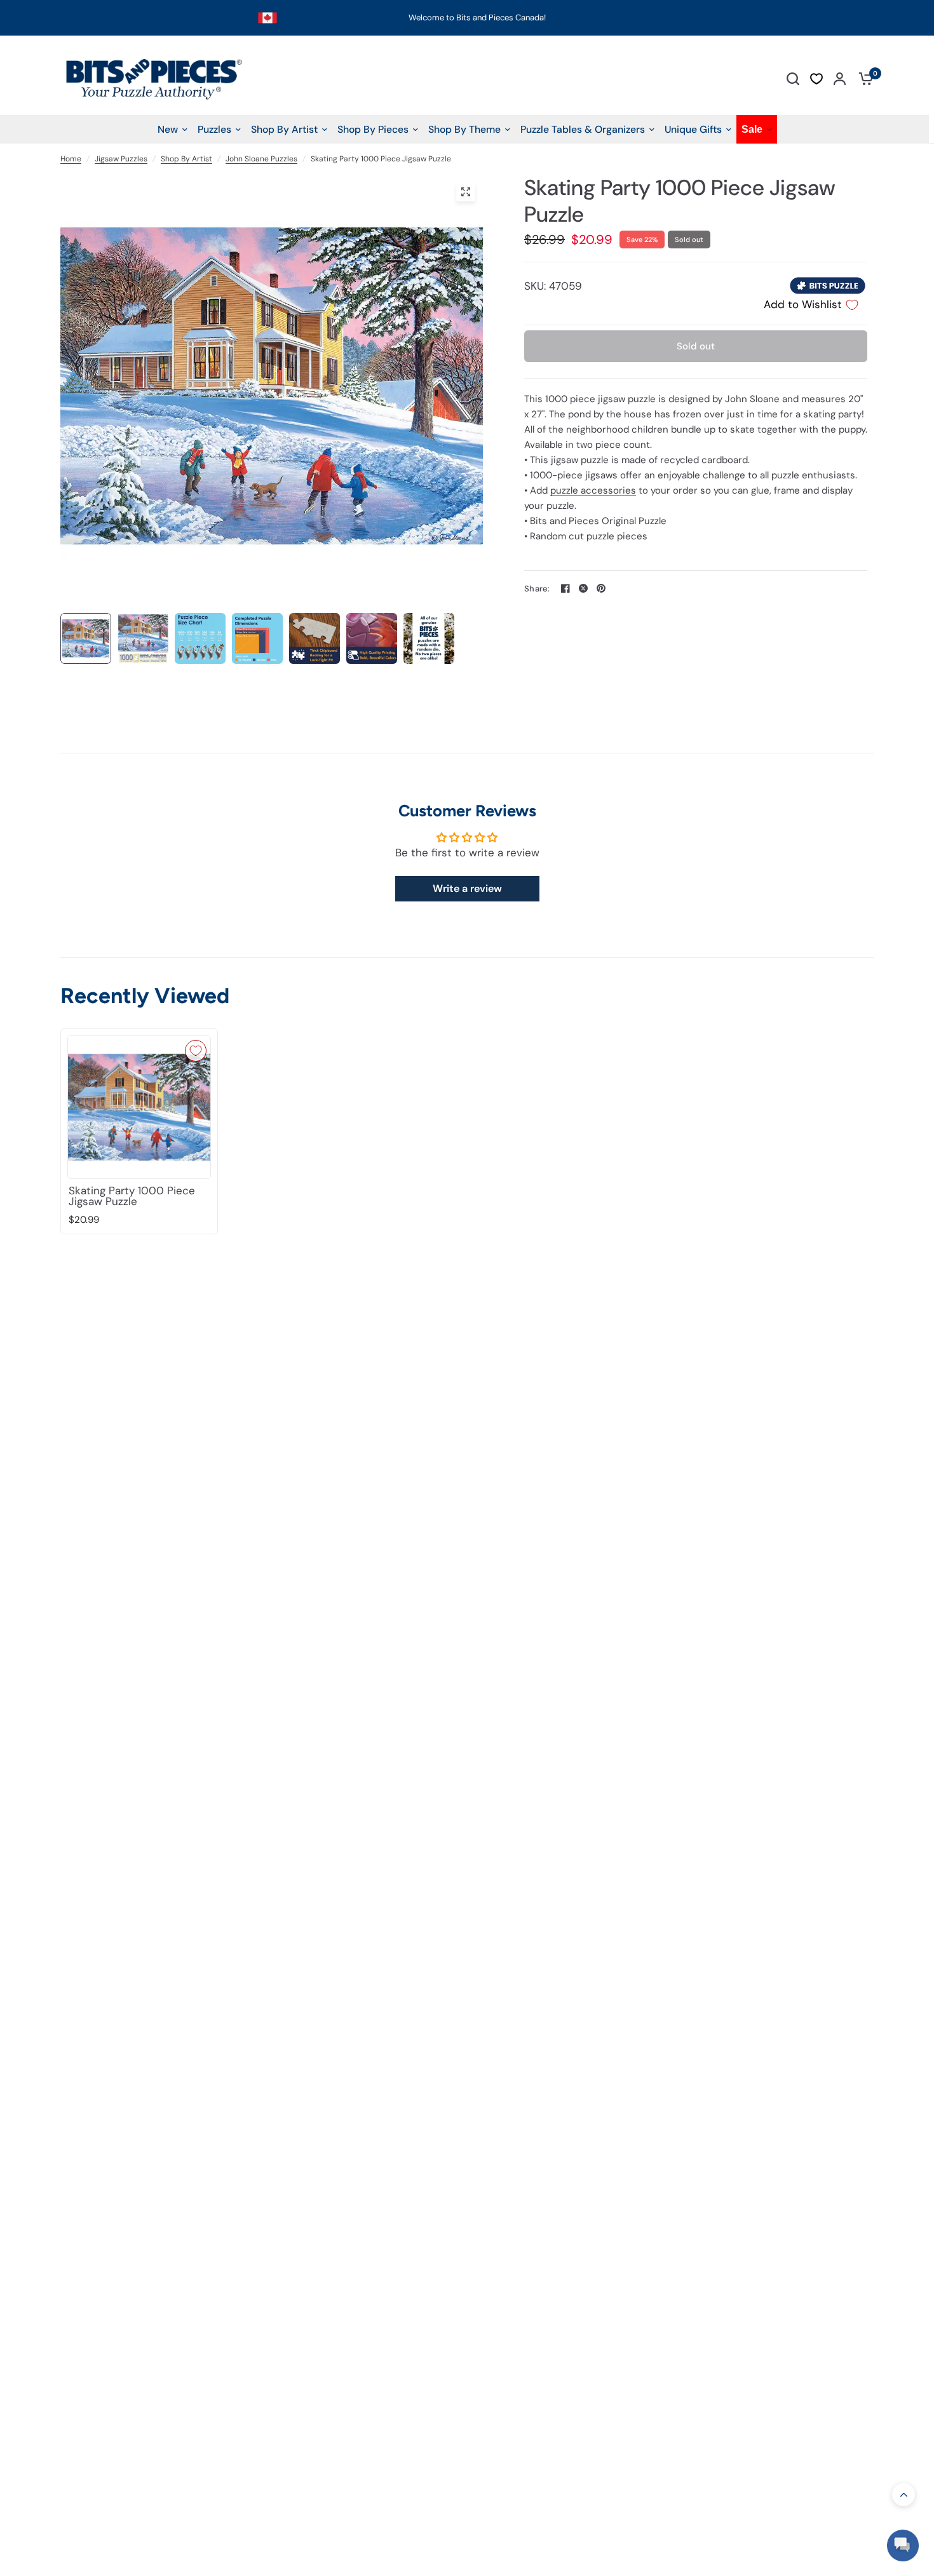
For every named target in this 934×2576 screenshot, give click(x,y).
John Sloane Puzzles (261, 159)
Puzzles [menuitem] (214, 129)
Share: (537, 589)
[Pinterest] (601, 588)
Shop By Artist (186, 159)
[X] (583, 588)
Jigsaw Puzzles (121, 159)
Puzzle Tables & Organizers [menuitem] (583, 129)
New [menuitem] (168, 129)
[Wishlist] (816, 79)
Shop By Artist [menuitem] (284, 129)
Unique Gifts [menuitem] (693, 129)
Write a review (467, 888)
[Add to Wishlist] (196, 1051)
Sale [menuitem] (752, 129)
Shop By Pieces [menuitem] (373, 129)
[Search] (793, 78)
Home (71, 159)
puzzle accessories (593, 490)
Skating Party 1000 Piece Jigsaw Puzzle (132, 1196)
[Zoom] (466, 192)
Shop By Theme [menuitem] (464, 129)
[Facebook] (565, 588)
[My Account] (840, 78)
